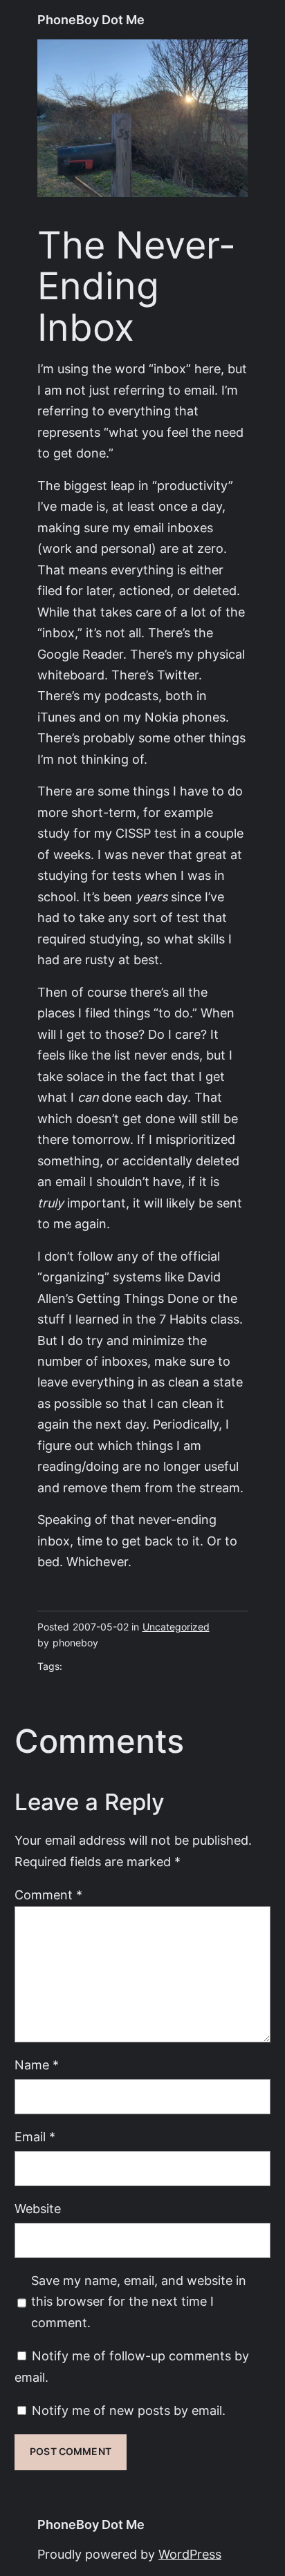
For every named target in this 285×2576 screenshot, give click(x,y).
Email (35, 2137)
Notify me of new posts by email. (129, 2410)
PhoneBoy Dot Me (91, 20)
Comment (48, 1895)
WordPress (190, 2554)
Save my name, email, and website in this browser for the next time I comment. (139, 2302)
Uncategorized (176, 1627)
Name (37, 2065)
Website (38, 2209)
